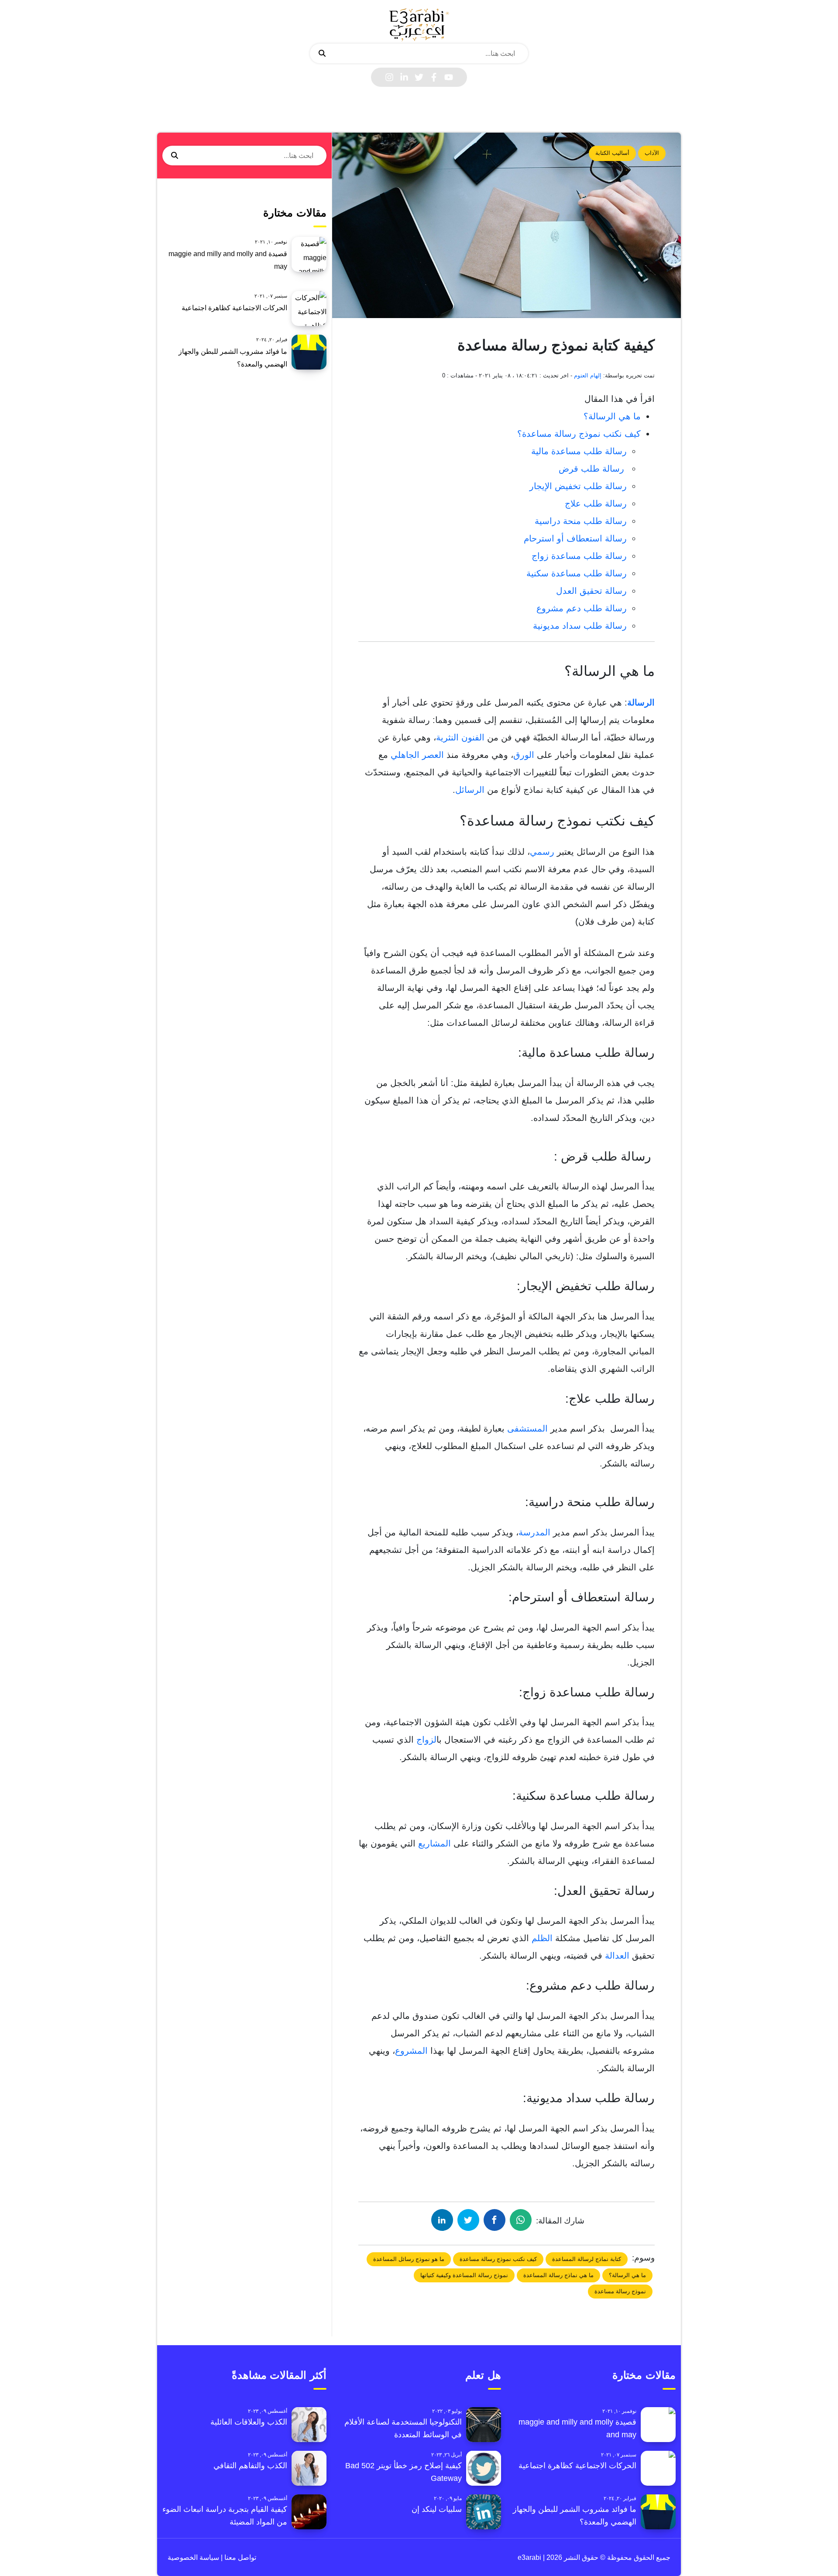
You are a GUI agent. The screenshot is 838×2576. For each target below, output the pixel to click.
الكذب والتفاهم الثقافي (250, 2466)
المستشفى (527, 1428)
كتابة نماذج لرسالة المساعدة (587, 2259)
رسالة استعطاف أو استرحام (575, 538)
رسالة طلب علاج (596, 504)
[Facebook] (434, 77)
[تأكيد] (322, 54)
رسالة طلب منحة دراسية (581, 521)
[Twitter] (419, 77)
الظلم (543, 1938)
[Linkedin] (404, 77)
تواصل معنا (239, 2557)
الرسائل (470, 790)
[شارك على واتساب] (521, 2220)
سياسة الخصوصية (193, 2557)
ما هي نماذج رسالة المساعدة (558, 2275)
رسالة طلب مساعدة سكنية (577, 573)
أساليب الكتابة (612, 153)
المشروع (413, 2051)
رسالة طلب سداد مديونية (580, 626)
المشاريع (434, 1843)
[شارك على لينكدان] (442, 2220)
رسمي (542, 852)
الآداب (652, 153)
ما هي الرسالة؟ (612, 416)
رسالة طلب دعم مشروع (582, 608)
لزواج (426, 1740)
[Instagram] (389, 77)
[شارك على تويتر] (468, 2220)
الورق (524, 755)
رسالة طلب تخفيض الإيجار (578, 486)
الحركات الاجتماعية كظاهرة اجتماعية (234, 308)
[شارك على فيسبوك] (495, 2220)
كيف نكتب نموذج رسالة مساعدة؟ (579, 434)
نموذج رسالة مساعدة (620, 2291)
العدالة (618, 1956)
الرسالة (641, 702)
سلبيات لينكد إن (437, 2509)
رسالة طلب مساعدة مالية (579, 451)
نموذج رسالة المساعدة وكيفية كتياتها (464, 2275)
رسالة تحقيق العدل (591, 591)
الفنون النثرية (462, 737)
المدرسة (536, 1532)
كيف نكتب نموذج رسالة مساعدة (498, 2259)
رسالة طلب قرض (593, 469)
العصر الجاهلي (419, 755)
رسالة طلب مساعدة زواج (579, 556)
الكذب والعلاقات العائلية (249, 2422)
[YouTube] (449, 77)
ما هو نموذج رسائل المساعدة (409, 2259)
